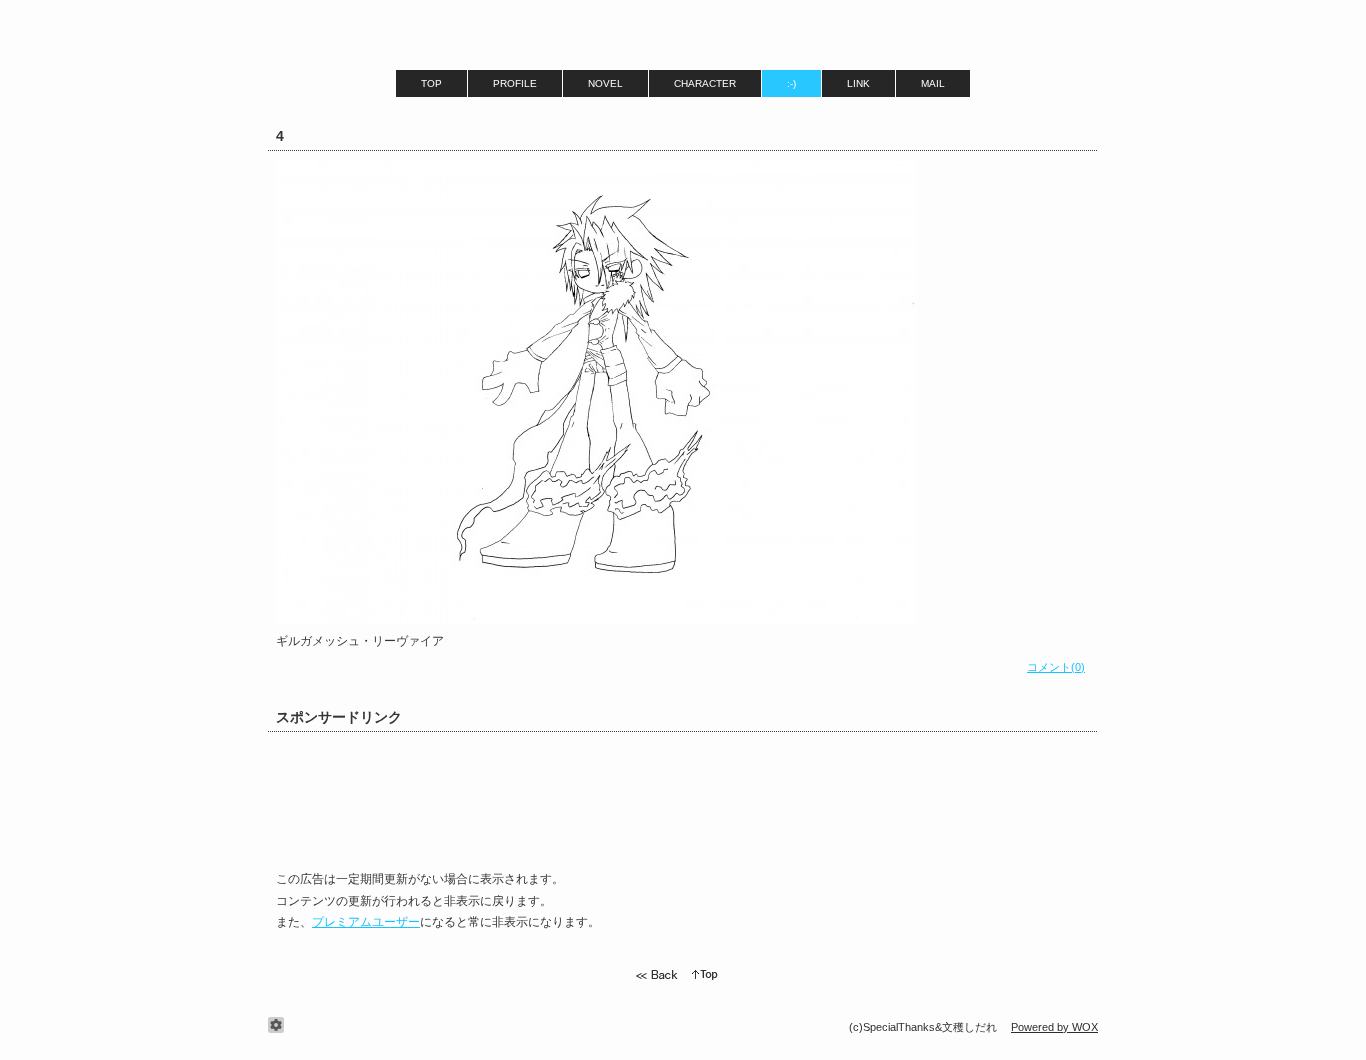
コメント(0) (1056, 667)
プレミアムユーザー (366, 922)
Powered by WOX (1054, 1027)
